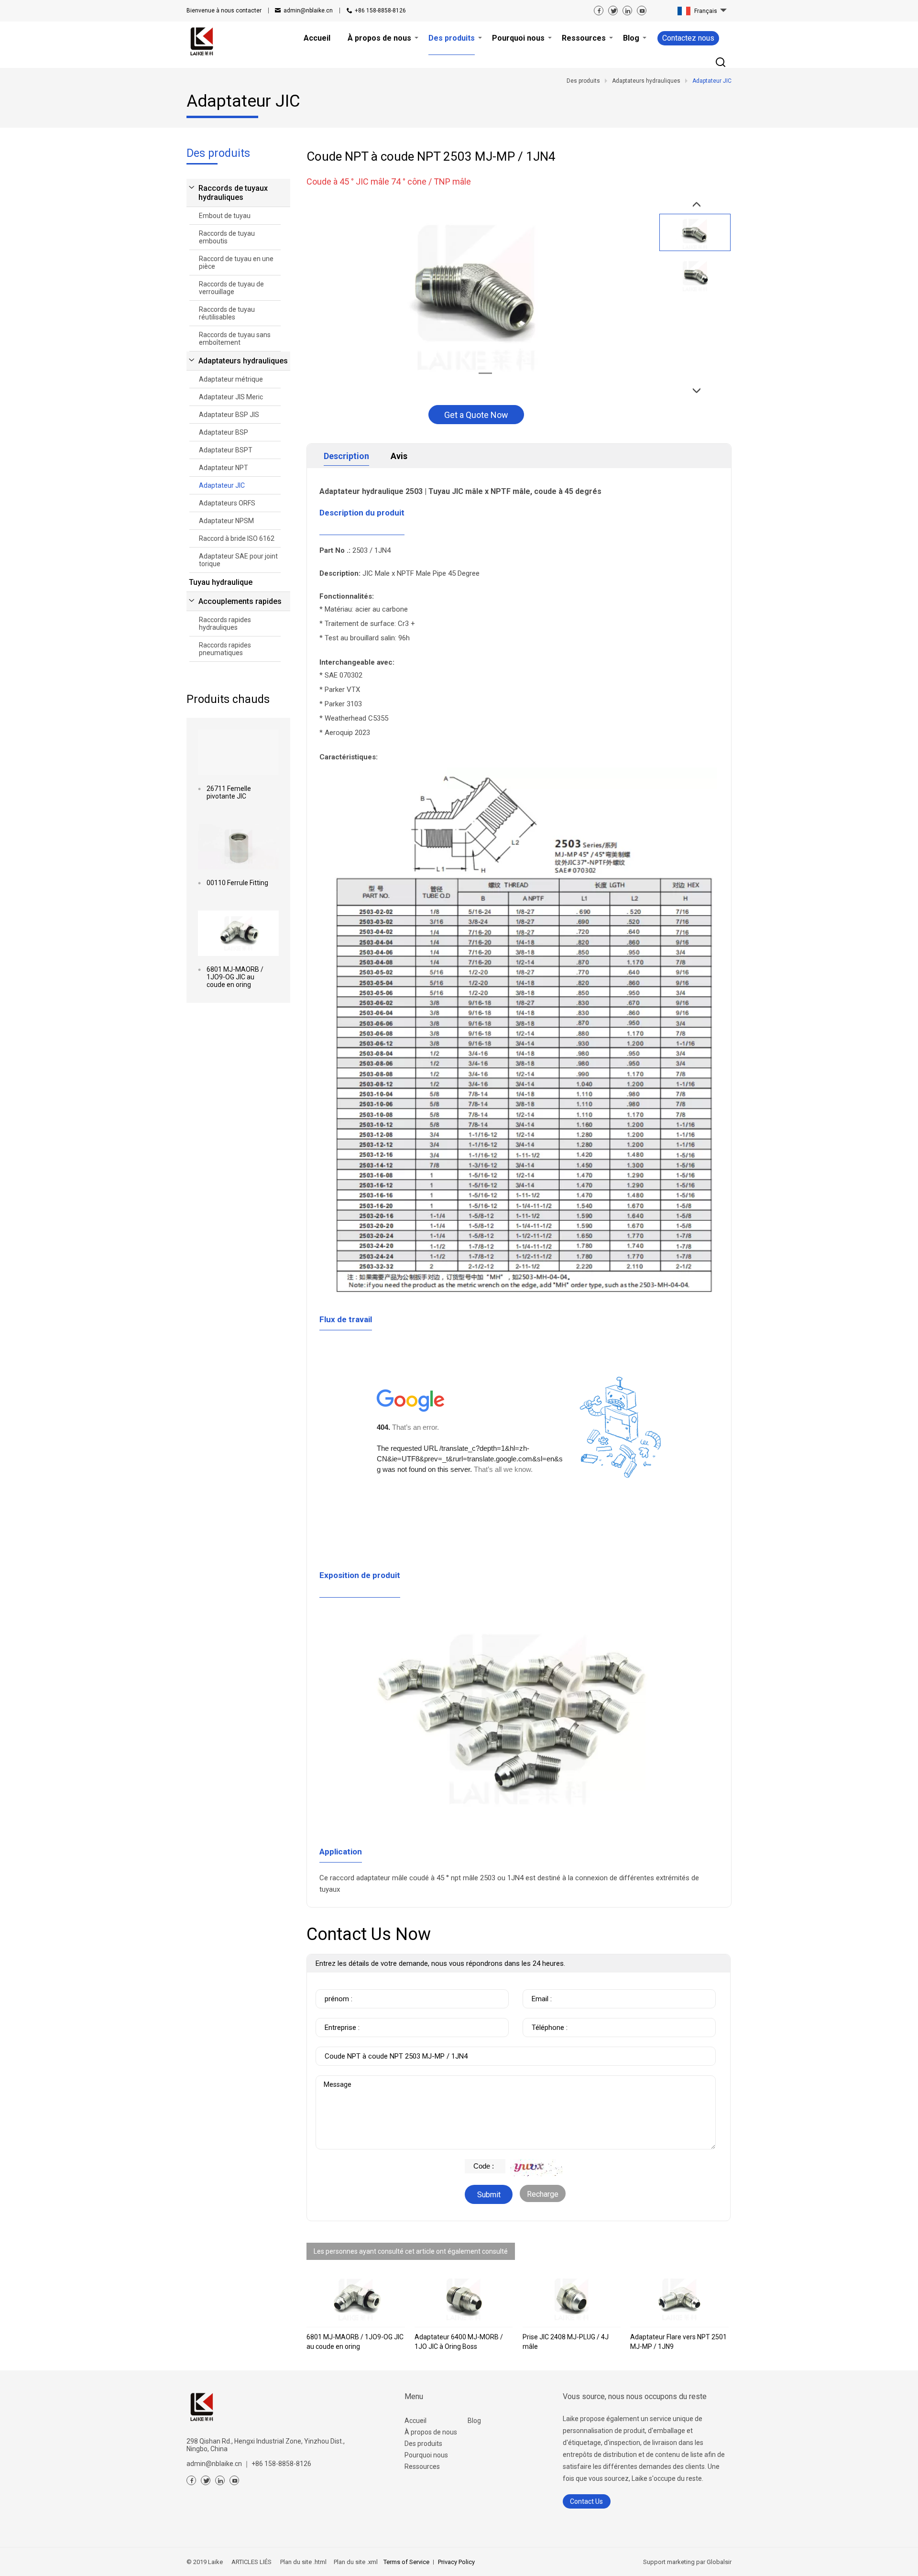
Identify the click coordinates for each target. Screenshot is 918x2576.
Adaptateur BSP (224, 432)
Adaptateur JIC (222, 485)
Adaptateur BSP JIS (229, 415)
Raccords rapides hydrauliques (225, 624)
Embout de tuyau (225, 216)
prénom (331, 1984)
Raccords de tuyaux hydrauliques (233, 193)
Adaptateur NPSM (226, 521)
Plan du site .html (303, 2562)
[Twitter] (613, 11)
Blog (474, 2421)
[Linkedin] (627, 11)
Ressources (422, 2466)
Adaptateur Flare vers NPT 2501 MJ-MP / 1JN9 (678, 2342)
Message (338, 2080)
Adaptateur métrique (231, 379)
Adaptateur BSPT (226, 450)
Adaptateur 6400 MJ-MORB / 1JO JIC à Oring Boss (459, 2342)
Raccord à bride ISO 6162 (237, 538)
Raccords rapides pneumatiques (225, 649)
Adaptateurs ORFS (227, 503)
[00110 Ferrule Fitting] (238, 847)
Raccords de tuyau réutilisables (227, 313)
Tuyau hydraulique (221, 582)
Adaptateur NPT (224, 468)
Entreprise (335, 2013)
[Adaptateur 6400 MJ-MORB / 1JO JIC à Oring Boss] (464, 2300)
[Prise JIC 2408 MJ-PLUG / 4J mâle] (572, 2300)
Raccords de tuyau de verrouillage (231, 288)
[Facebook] (599, 11)
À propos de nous (431, 2432)
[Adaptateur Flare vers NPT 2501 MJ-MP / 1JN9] (679, 2300)
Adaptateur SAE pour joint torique (238, 560)
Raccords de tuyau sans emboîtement (235, 339)
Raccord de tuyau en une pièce (236, 263)
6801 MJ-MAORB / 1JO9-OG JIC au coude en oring (235, 977)
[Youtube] (642, 11)
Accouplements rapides (240, 601)
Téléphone (542, 2013)
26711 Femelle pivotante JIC (229, 792)
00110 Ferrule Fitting (237, 883)
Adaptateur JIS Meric (231, 397)
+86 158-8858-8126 (380, 11)
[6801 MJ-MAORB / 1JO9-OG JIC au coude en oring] (238, 933)
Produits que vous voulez (361, 2042)
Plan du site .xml (355, 2562)
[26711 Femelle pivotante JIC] (238, 752)
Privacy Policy (456, 2562)
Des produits (423, 2444)
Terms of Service (406, 2562)
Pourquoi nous (426, 2455)
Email (535, 1984)
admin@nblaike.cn (308, 11)
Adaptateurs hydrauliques (243, 361)
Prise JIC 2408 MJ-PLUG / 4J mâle (566, 2342)
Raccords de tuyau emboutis (227, 237)
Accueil (415, 2421)
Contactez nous (688, 38)
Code (475, 2164)
